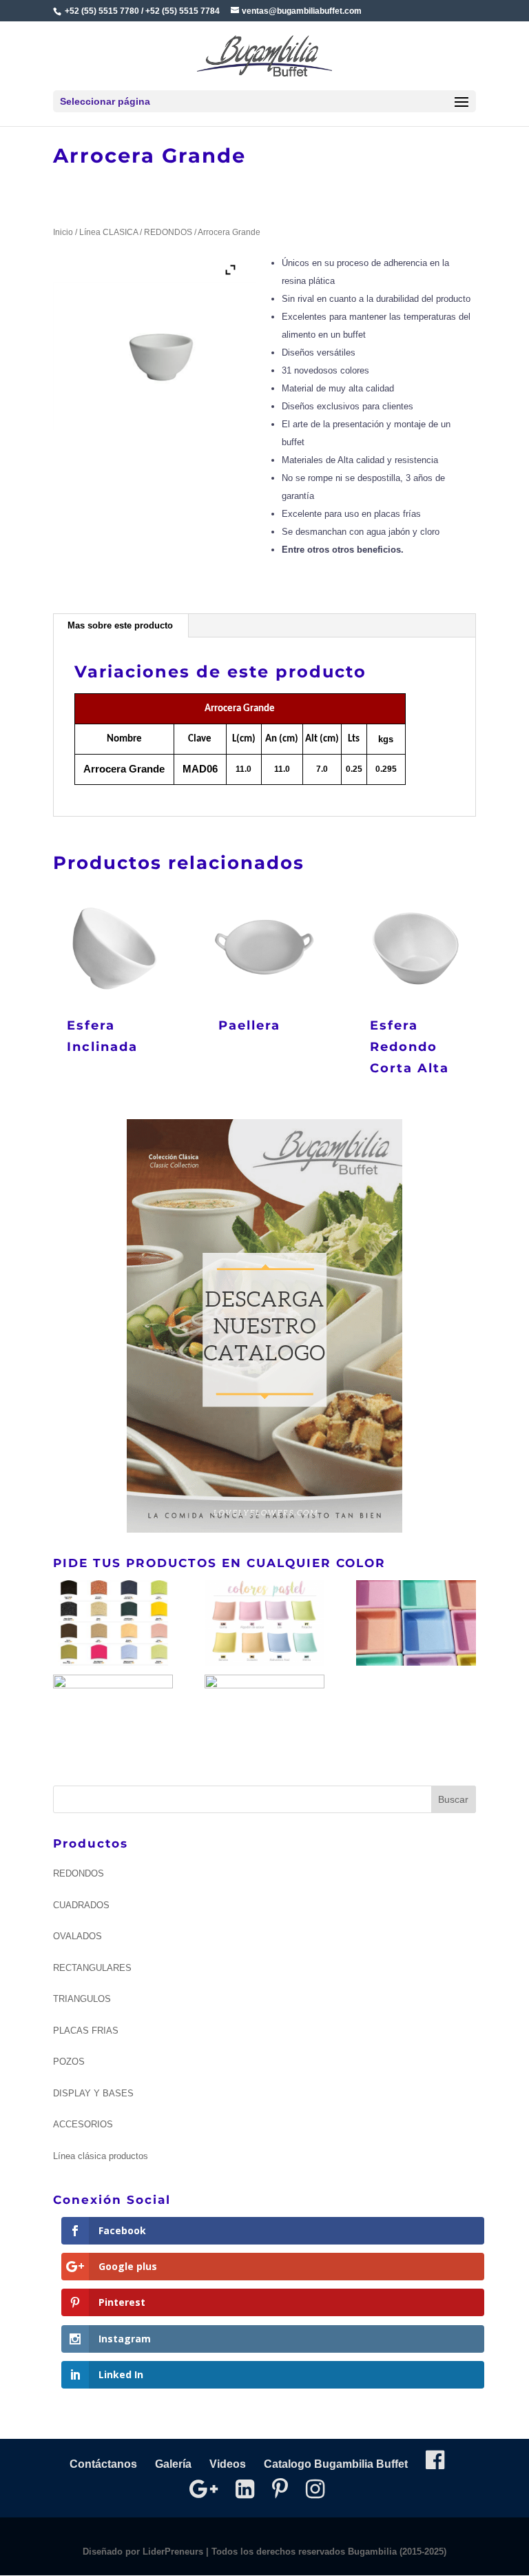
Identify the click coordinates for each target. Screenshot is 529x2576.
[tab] (121, 626)
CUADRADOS (81, 1905)
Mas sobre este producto (120, 625)
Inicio (63, 232)
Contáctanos (103, 2464)
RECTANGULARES (92, 1968)
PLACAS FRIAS (86, 2031)
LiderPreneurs (173, 2552)
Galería (173, 2464)
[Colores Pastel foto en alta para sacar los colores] (113, 1717)
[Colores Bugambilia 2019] (113, 1625)
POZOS (69, 2062)
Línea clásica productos (101, 2156)
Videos (228, 2464)
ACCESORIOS (83, 2124)
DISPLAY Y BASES (93, 2093)
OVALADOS (77, 1936)
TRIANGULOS (82, 1999)
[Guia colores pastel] (264, 1625)
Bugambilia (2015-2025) (397, 2552)
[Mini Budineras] (264, 1717)
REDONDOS (168, 232)
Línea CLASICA (108, 232)
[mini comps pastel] (416, 1625)
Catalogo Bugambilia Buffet (336, 2464)
